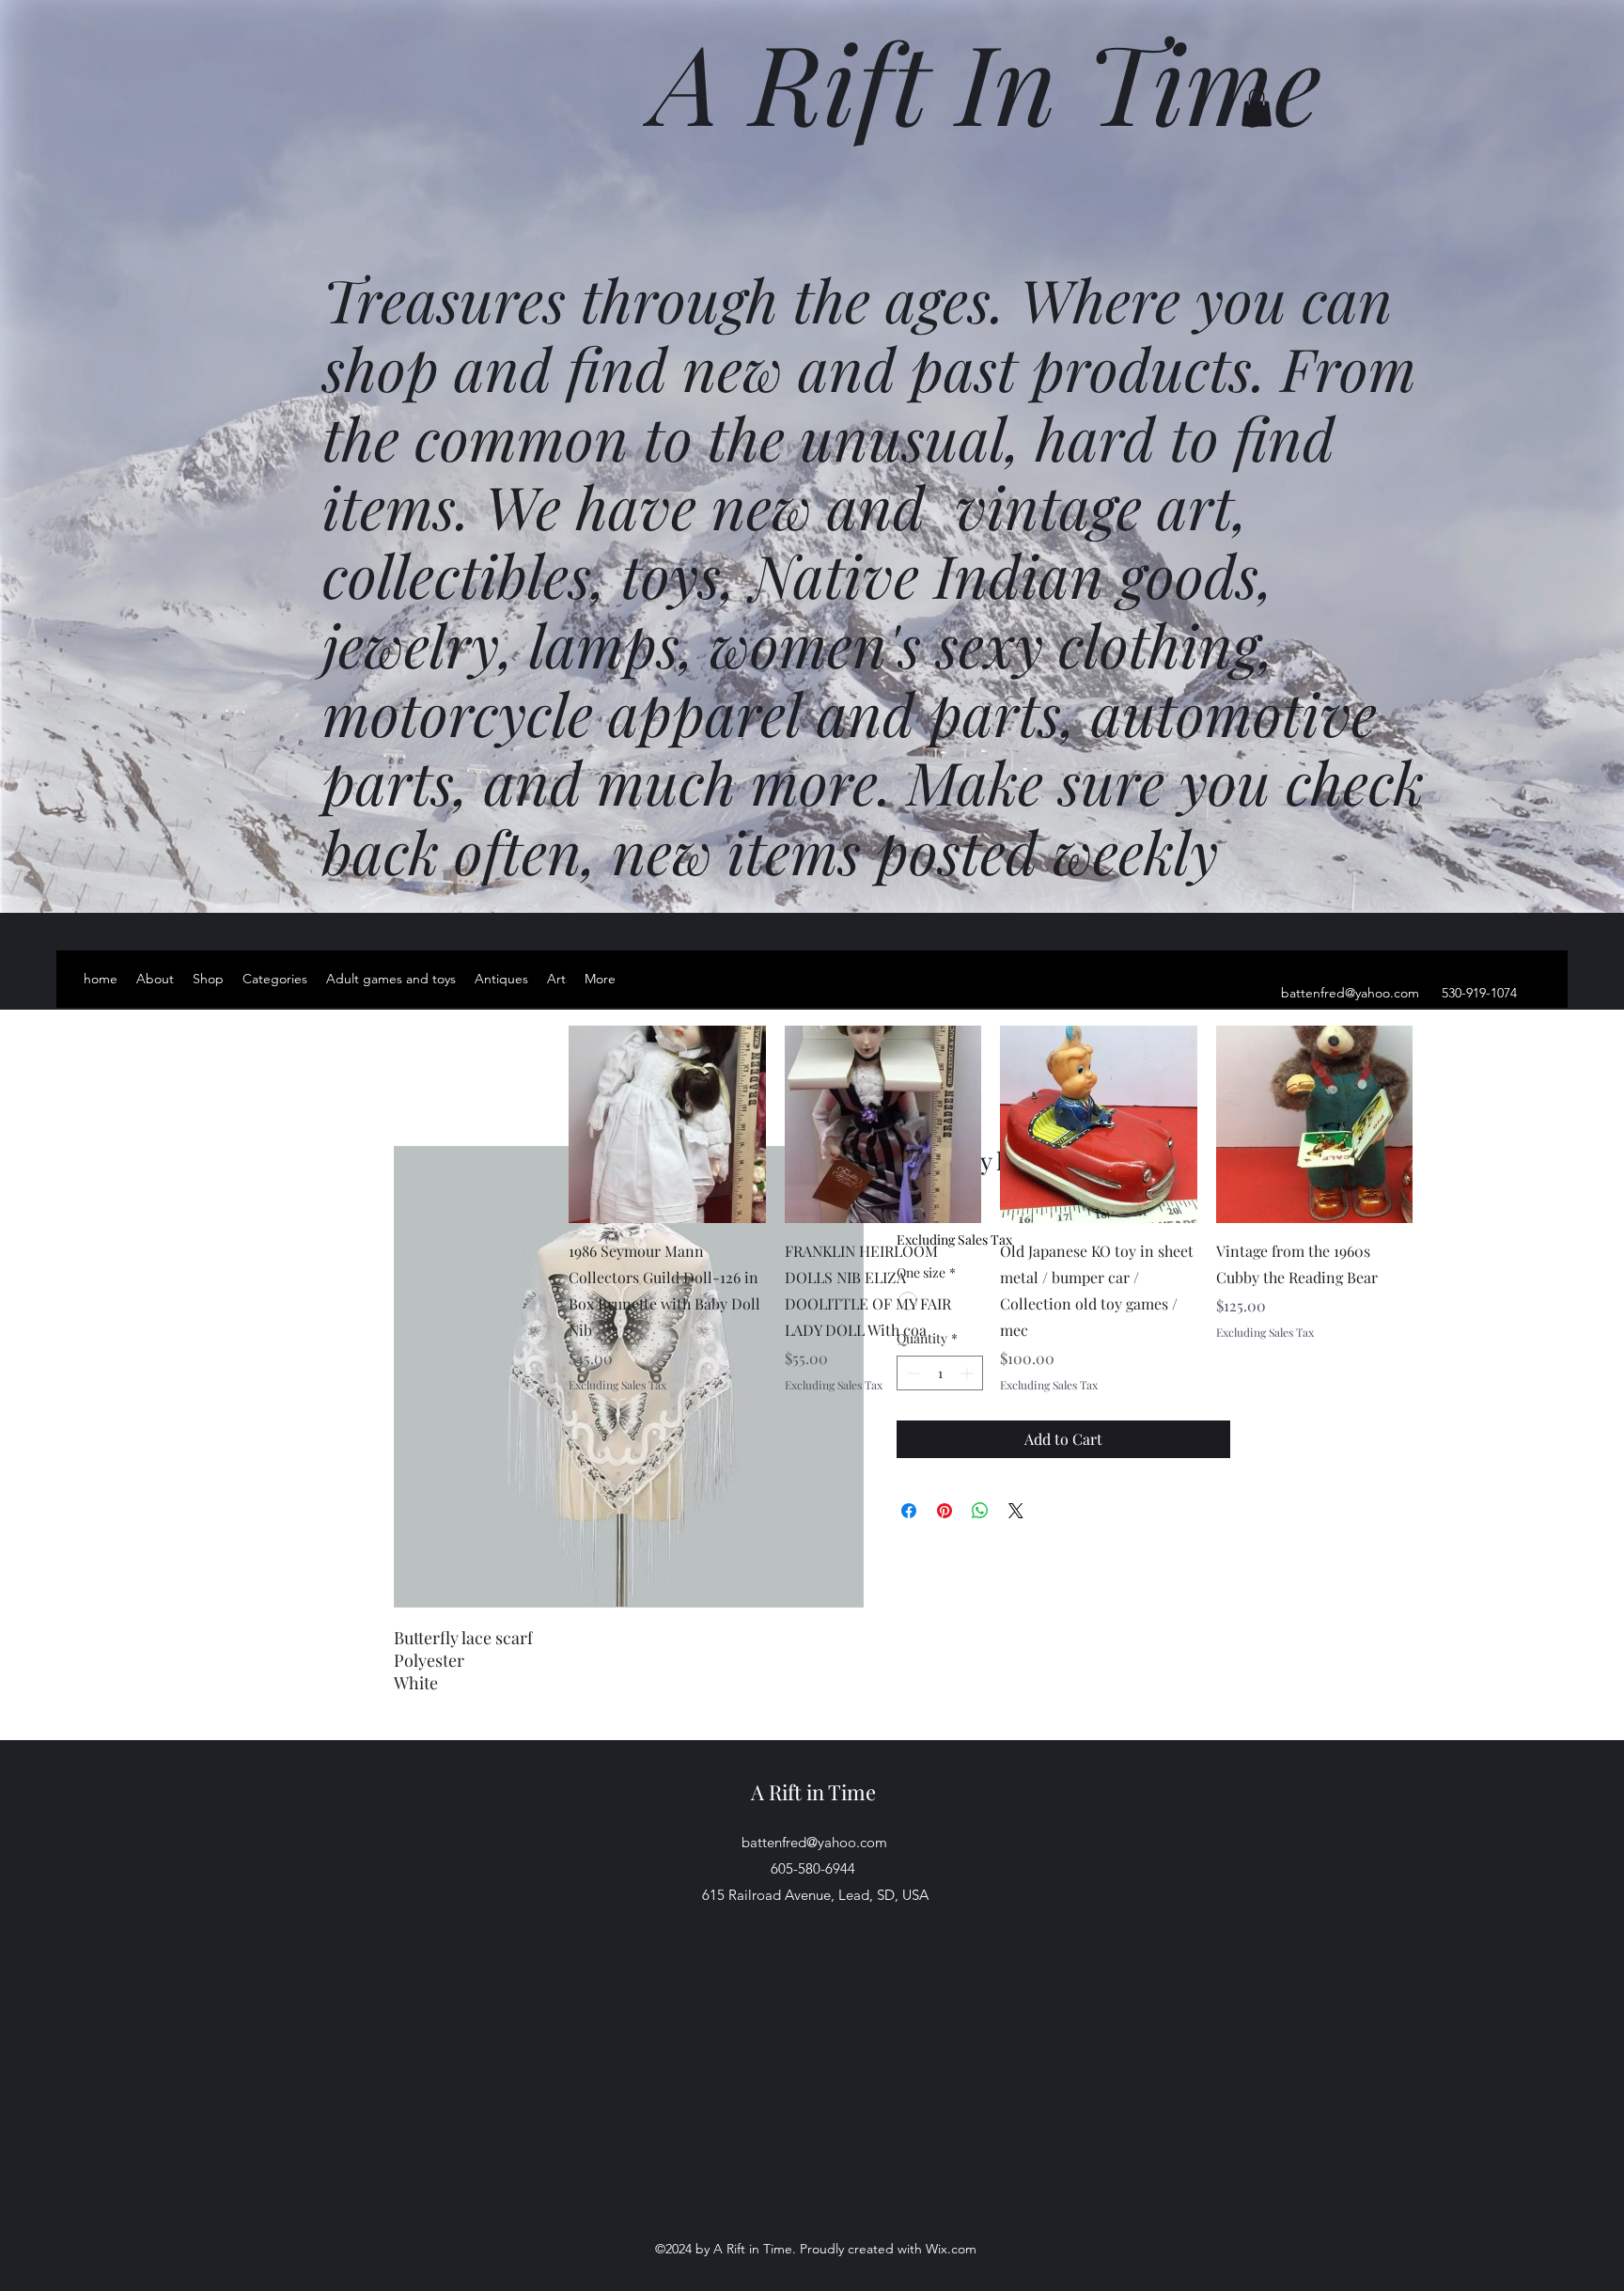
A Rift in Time (813, 1792)
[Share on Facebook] (909, 1511)
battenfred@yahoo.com (1350, 993)
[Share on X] (1016, 1511)
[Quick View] (667, 1124)
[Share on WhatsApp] (980, 1511)
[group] (991, 1209)
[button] (1257, 108)
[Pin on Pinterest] (945, 1511)
